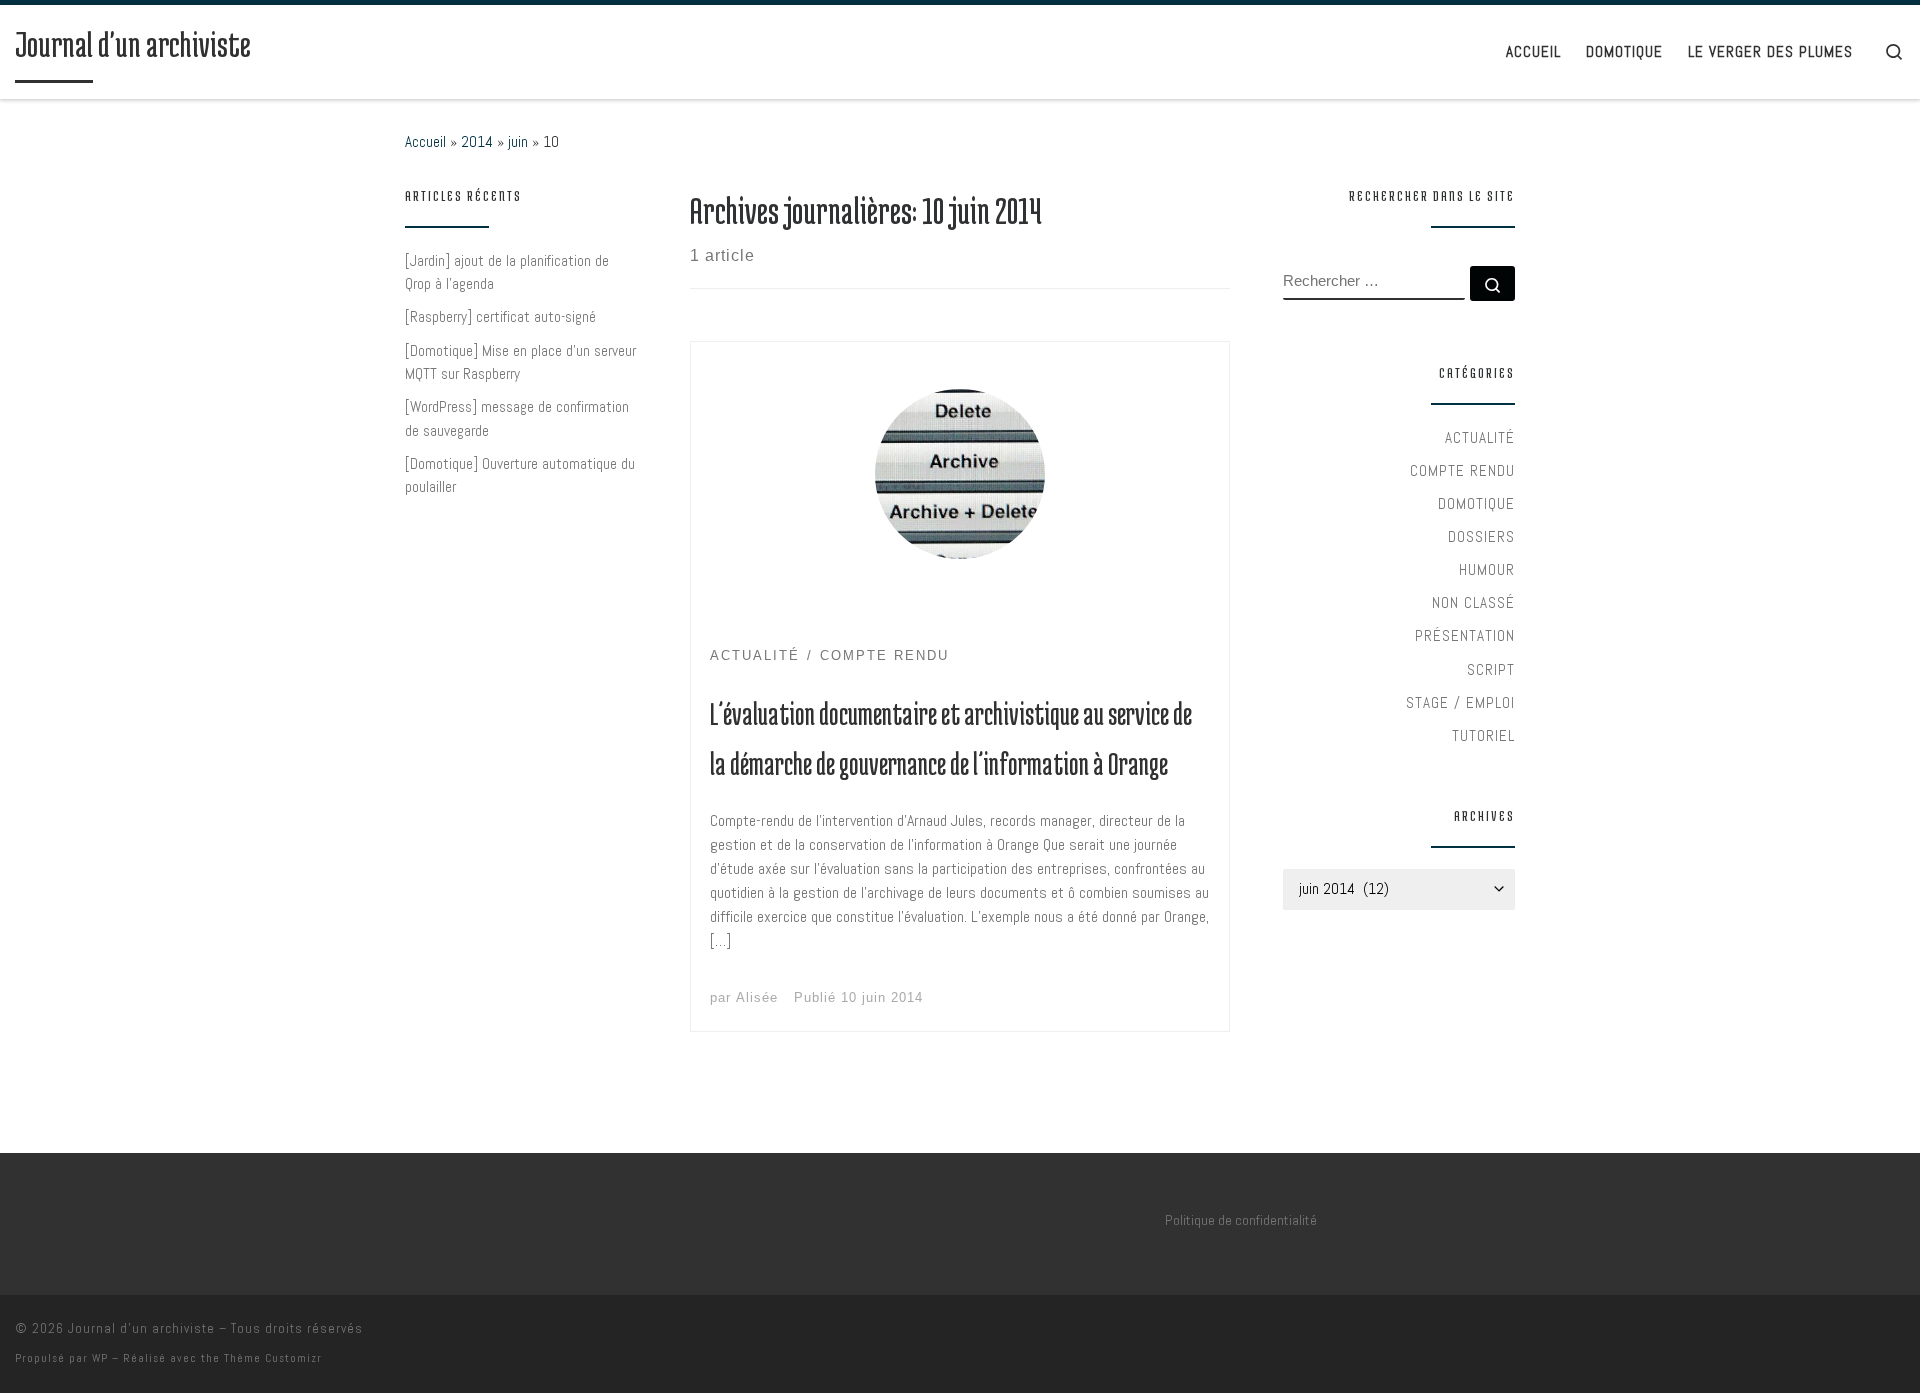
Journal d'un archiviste (141, 1328)
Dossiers (1481, 536)
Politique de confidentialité (1241, 1220)
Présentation (1465, 635)
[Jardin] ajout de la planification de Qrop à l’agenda (507, 272)
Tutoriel (1483, 735)
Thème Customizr (273, 1358)
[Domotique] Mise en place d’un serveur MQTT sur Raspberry (520, 362)
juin (518, 141)
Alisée (757, 997)
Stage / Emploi (1460, 702)
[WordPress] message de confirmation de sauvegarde (517, 418)
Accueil (425, 141)
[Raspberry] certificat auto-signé (500, 316)
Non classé (1473, 602)
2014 (477, 141)
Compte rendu (1462, 470)
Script (1491, 669)
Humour (1487, 569)
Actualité (1480, 437)
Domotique (1476, 503)
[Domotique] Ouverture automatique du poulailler (520, 475)
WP (100, 1358)
